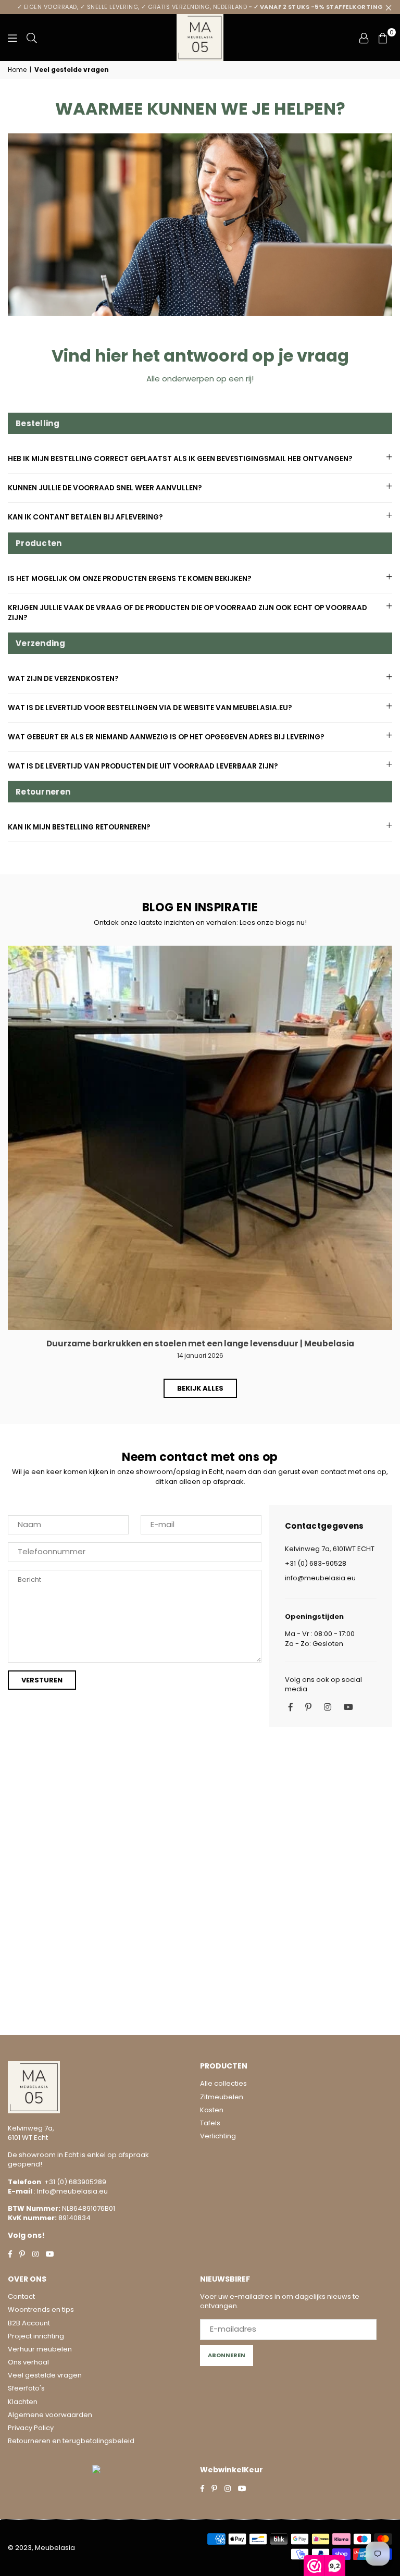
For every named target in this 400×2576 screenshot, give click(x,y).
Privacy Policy (31, 2428)
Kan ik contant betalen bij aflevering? (85, 517)
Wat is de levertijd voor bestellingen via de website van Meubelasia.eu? (150, 708)
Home (17, 70)
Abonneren (227, 2355)
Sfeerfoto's (26, 2388)
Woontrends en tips (41, 2309)
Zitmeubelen (222, 2097)
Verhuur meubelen (40, 2349)
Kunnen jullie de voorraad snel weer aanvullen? (105, 488)
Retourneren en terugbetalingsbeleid (71, 2441)
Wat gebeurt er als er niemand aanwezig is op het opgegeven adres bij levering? (166, 737)
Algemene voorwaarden (50, 2415)
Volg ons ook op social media (323, 1685)
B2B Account (29, 2323)
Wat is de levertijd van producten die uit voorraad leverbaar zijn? (143, 766)
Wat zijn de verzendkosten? (63, 679)
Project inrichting (36, 2336)
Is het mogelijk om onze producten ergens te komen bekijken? (130, 579)
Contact (21, 2296)
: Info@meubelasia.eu (70, 2191)
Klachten (23, 2402)
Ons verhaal (28, 2362)
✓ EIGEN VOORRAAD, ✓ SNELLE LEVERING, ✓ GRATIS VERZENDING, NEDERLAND (200, 7)
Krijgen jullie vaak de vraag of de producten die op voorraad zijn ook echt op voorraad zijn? (187, 613)
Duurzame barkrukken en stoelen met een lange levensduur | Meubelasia (200, 1343)
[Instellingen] (364, 38)
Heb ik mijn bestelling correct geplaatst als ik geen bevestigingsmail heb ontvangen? (180, 459)
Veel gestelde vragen (45, 2375)
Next (387, 1162)
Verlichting (218, 2136)
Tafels (210, 2123)
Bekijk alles (200, 1388)
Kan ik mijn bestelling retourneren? (79, 827)
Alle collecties (223, 2083)
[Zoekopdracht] (32, 38)
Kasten (212, 2110)
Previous (13, 1162)
